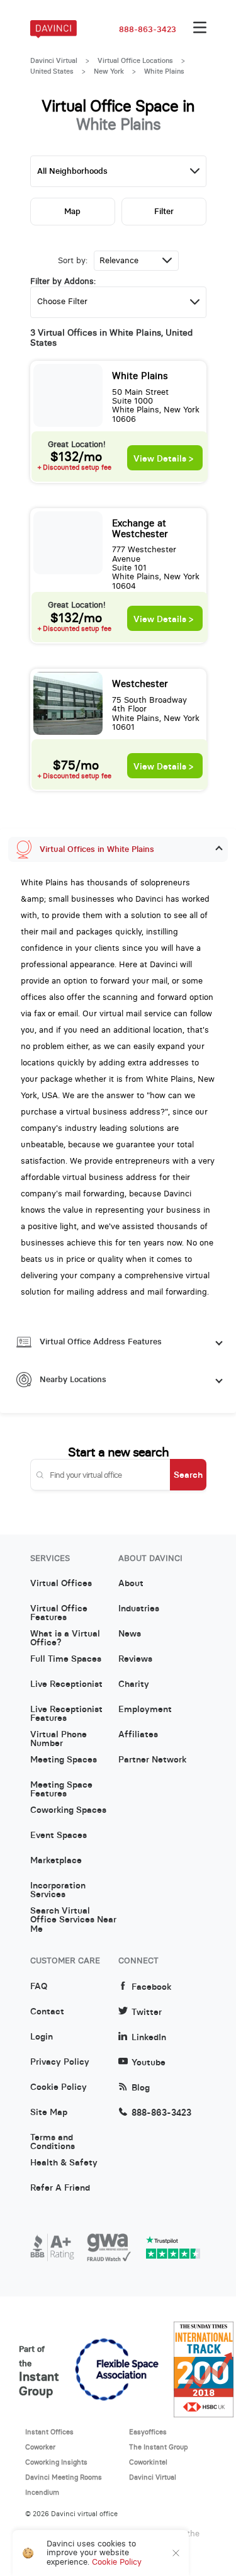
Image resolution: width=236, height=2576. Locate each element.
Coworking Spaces (68, 1810)
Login (42, 2037)
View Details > (163, 459)
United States (52, 71)
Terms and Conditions (53, 2142)
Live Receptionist (66, 1684)
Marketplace (56, 1861)
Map (72, 211)
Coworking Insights (56, 2462)
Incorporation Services (58, 1890)
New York (109, 71)
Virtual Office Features (59, 1613)
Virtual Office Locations (135, 60)
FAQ (39, 1987)
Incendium (42, 2492)
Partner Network (152, 1760)
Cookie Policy (59, 2087)
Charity (134, 1684)
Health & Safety (64, 2163)
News (130, 1634)
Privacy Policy (60, 2062)
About (131, 1584)
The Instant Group (159, 2447)
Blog (141, 2088)
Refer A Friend (60, 2188)
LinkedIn (149, 2037)
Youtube (149, 2063)
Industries (139, 1609)
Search (188, 1475)
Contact (47, 2012)
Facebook (151, 1987)
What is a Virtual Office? (65, 1638)
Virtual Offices (61, 1584)
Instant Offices (49, 2432)
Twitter (147, 2012)
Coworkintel (148, 2462)
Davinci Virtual (54, 60)
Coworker (40, 2447)
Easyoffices (148, 2432)
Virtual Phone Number (59, 1739)
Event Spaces (59, 1836)
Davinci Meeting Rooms (64, 2477)
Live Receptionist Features (66, 1714)
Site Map (49, 2113)
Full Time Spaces (66, 1659)
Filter (164, 211)
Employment (145, 1710)
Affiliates (138, 1735)
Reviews (135, 1659)
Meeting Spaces (64, 1760)
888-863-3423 (148, 30)
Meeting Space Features (61, 1790)
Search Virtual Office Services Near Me (73, 1915)
